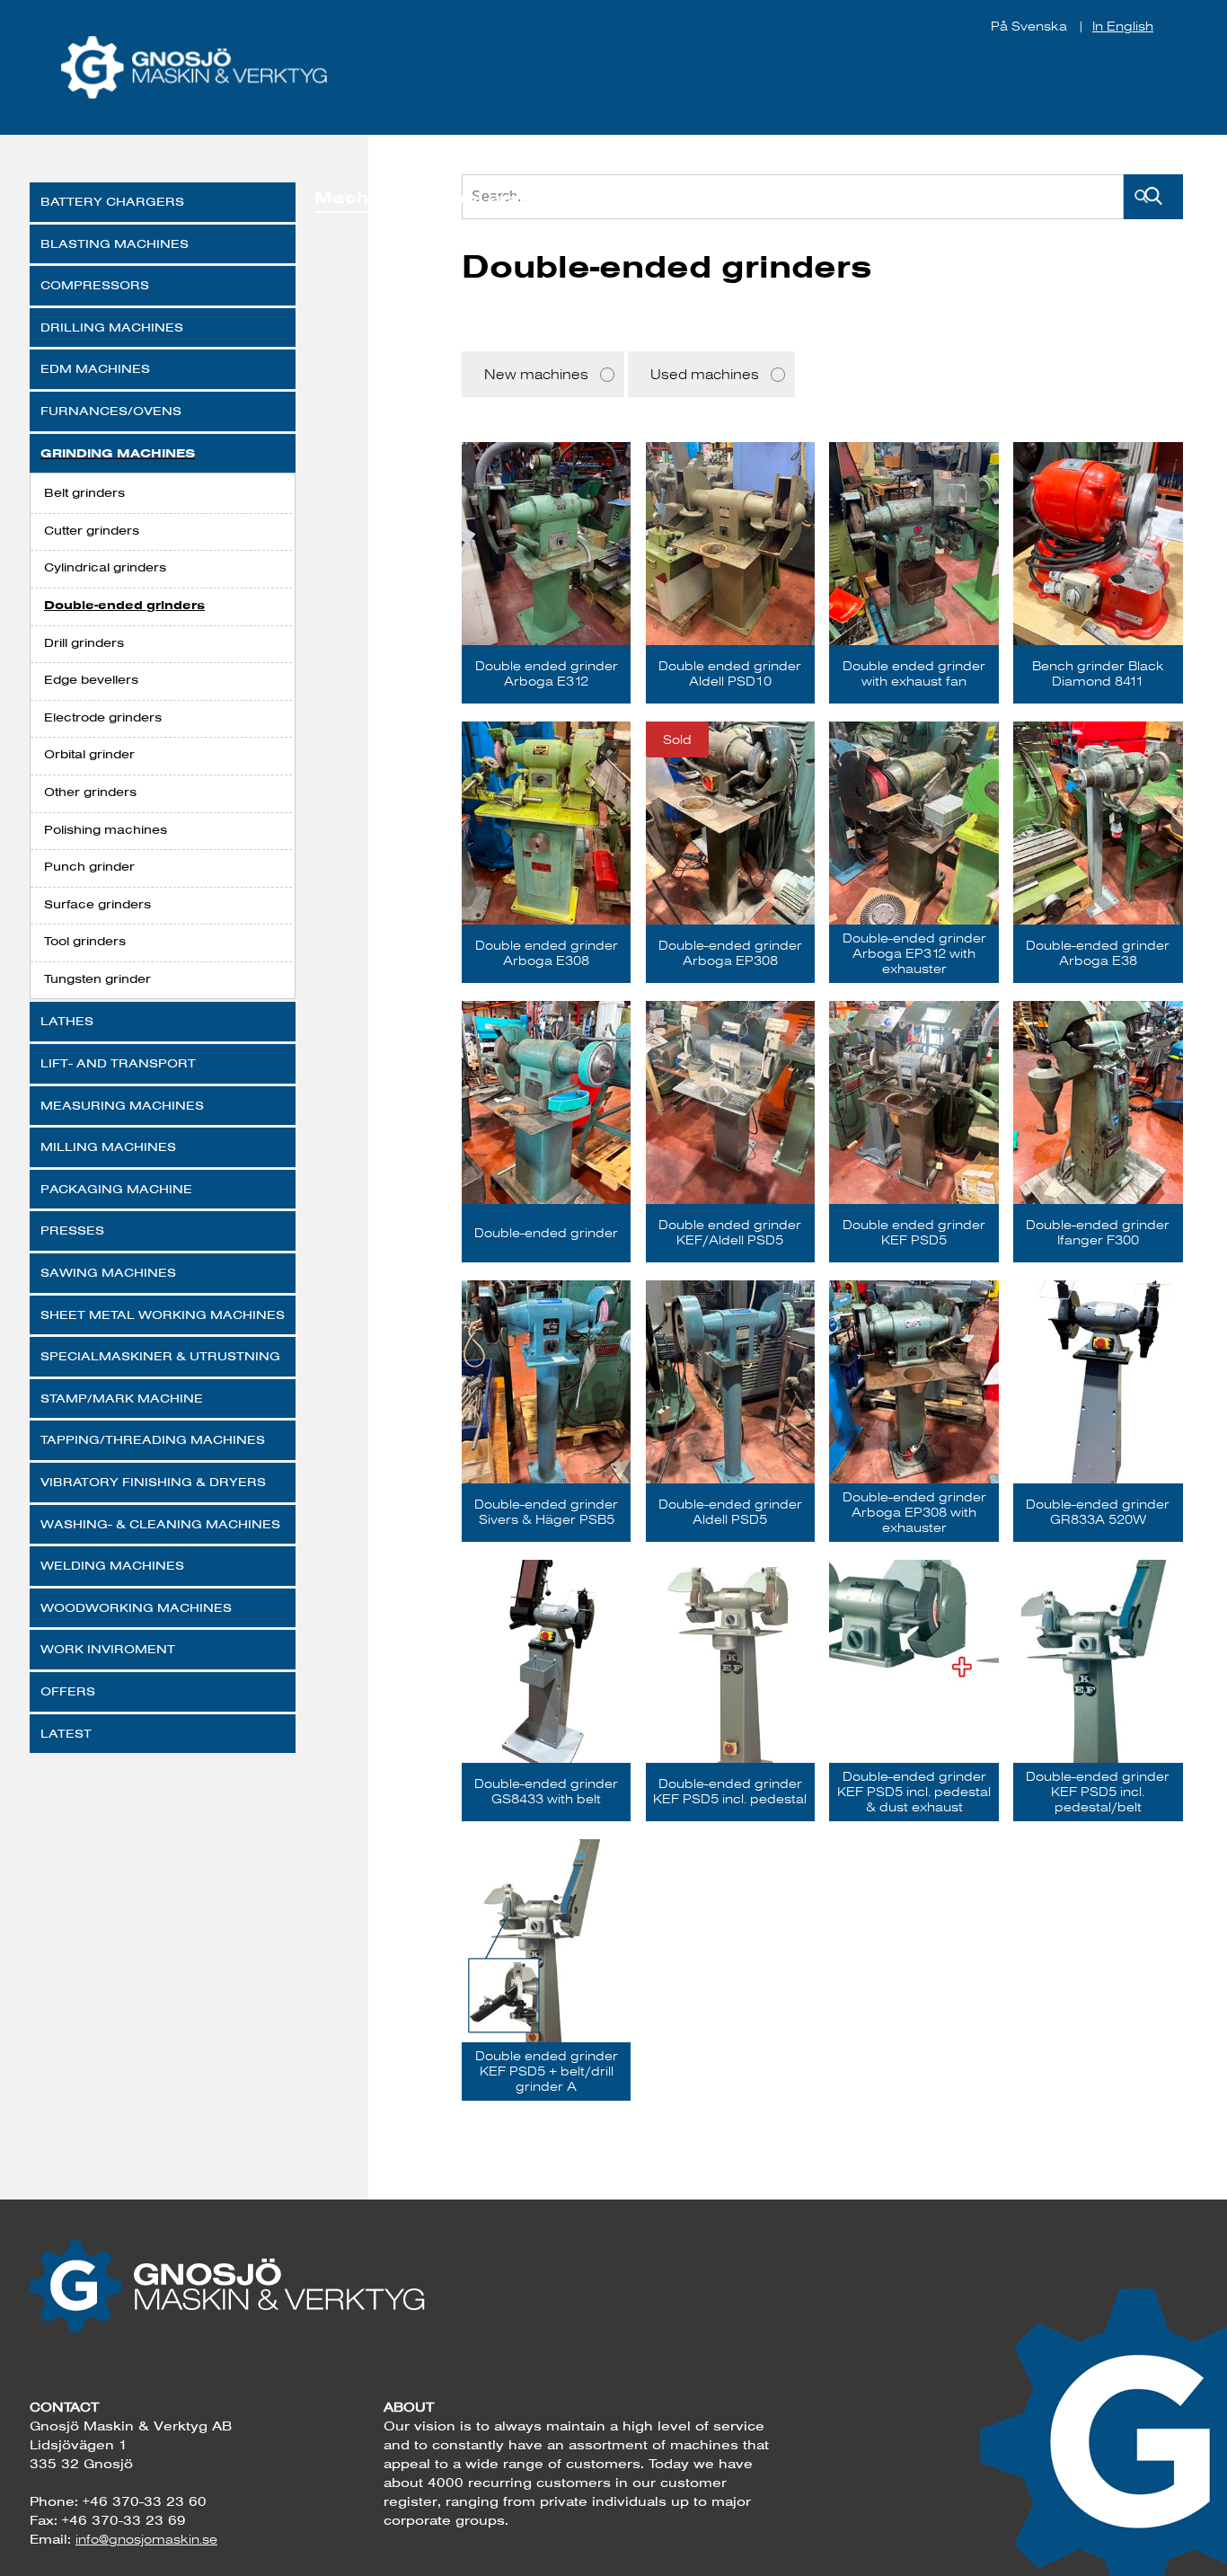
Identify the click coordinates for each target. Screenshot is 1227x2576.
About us (945, 197)
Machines (361, 197)
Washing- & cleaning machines (160, 1524)
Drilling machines (112, 327)
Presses (72, 1230)
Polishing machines (106, 829)
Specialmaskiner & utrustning (160, 1356)
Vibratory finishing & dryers (153, 1482)
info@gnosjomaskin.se (146, 2539)
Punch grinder (89, 866)
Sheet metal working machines (163, 1315)
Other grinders (90, 792)
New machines (536, 374)
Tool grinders (85, 941)
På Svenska (1031, 26)
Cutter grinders (92, 530)
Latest (66, 1733)
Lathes (67, 1021)
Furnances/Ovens (111, 411)
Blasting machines (115, 243)
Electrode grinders (103, 717)
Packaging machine (116, 1189)
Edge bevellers (91, 679)
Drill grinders (84, 642)
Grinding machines (118, 453)
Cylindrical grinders (105, 567)
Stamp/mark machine (122, 1398)
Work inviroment (108, 1649)
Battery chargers (112, 201)
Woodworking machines (136, 1607)
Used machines (705, 374)
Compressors (95, 285)
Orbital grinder (89, 754)
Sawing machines (108, 1272)
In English (1123, 26)
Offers (68, 1691)
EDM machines (95, 368)
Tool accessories (525, 197)
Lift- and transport (118, 1063)
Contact (1060, 197)
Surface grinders (97, 904)
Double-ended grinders (124, 605)
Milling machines (108, 1146)
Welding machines (112, 1565)
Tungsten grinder (97, 978)
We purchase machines (755, 197)
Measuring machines (122, 1105)
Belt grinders (84, 492)
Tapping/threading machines (153, 1439)
